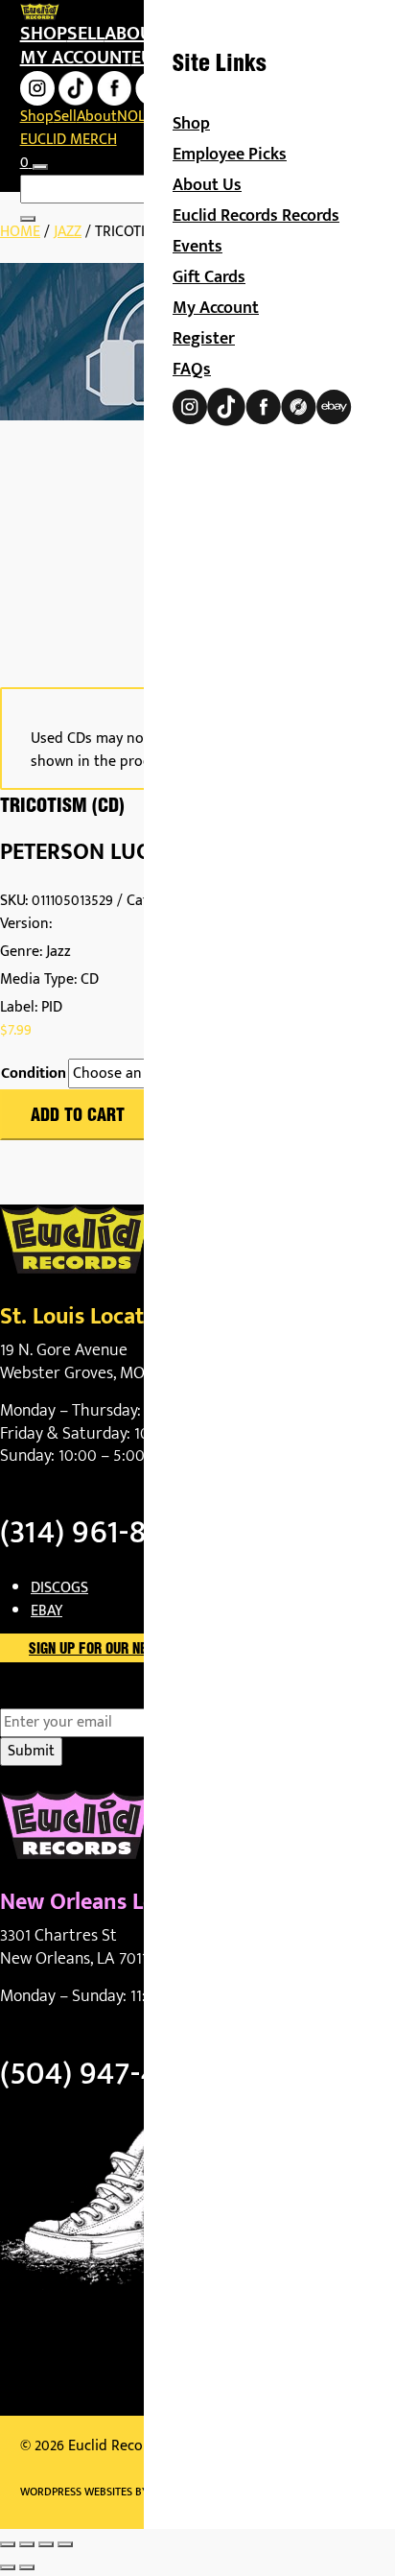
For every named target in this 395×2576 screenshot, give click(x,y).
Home (20, 232)
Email (51, 1697)
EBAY (46, 1611)
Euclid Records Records (256, 216)
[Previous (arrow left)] (8, 2567)
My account (76, 58)
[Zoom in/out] (8, 2544)
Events (197, 247)
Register (204, 339)
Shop (44, 34)
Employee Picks (230, 155)
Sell (86, 34)
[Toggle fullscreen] (27, 2544)
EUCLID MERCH (69, 140)
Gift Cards (209, 277)
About (133, 34)
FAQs (192, 370)
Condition (34, 1074)
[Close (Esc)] (65, 2544)
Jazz (68, 232)
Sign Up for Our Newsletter (120, 1650)
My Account (216, 308)
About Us (207, 185)
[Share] (46, 2544)
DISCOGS (59, 1588)
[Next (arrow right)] (27, 2567)
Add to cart (78, 1116)
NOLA (135, 117)
